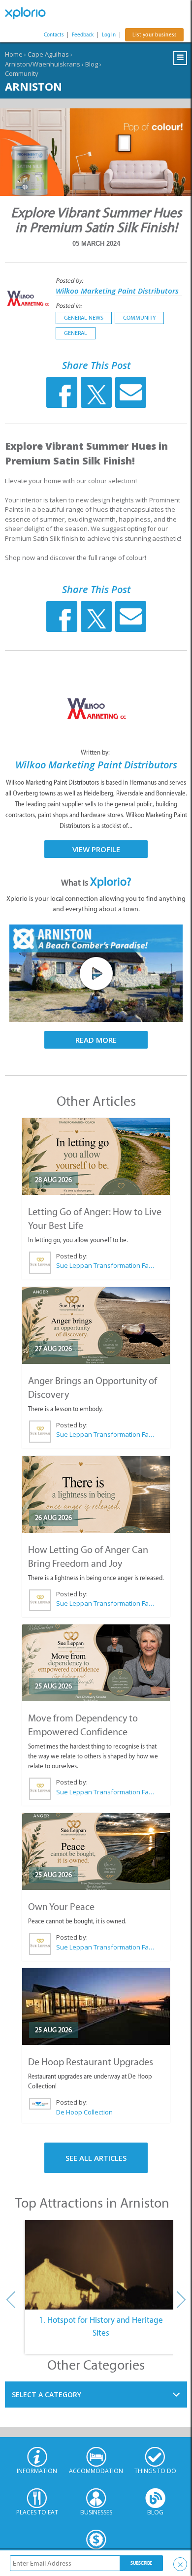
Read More (96, 1040)
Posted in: (69, 306)
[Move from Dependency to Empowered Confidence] (96, 1663)
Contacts (54, 35)
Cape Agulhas (48, 54)
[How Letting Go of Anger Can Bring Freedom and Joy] (96, 1494)
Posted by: (70, 281)
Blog (92, 64)
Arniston (33, 86)
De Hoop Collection (84, 2112)
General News (84, 318)
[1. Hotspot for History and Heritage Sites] (101, 2265)
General (76, 333)
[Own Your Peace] (96, 1851)
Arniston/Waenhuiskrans (43, 64)
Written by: (96, 752)
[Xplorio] (30, 13)
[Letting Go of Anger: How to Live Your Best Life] (96, 1156)
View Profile (96, 849)
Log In (109, 35)
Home (14, 54)
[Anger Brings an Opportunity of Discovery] (96, 1325)
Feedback (83, 35)
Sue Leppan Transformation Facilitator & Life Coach (105, 1265)
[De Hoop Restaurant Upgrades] (96, 2007)
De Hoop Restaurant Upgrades (91, 2062)
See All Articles (96, 2158)
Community (22, 73)
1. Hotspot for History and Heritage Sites (101, 2326)
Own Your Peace (61, 1907)
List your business (154, 35)
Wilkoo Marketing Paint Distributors (117, 291)
